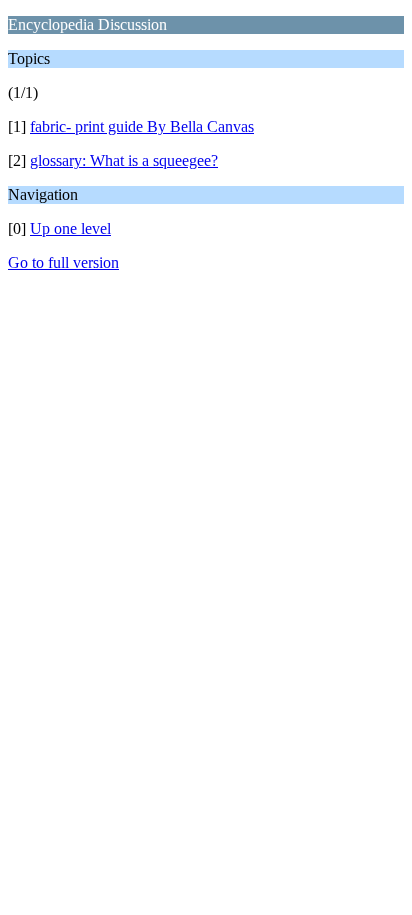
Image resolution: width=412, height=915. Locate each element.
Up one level (70, 228)
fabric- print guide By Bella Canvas (142, 126)
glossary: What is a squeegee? (124, 160)
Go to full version (63, 262)
